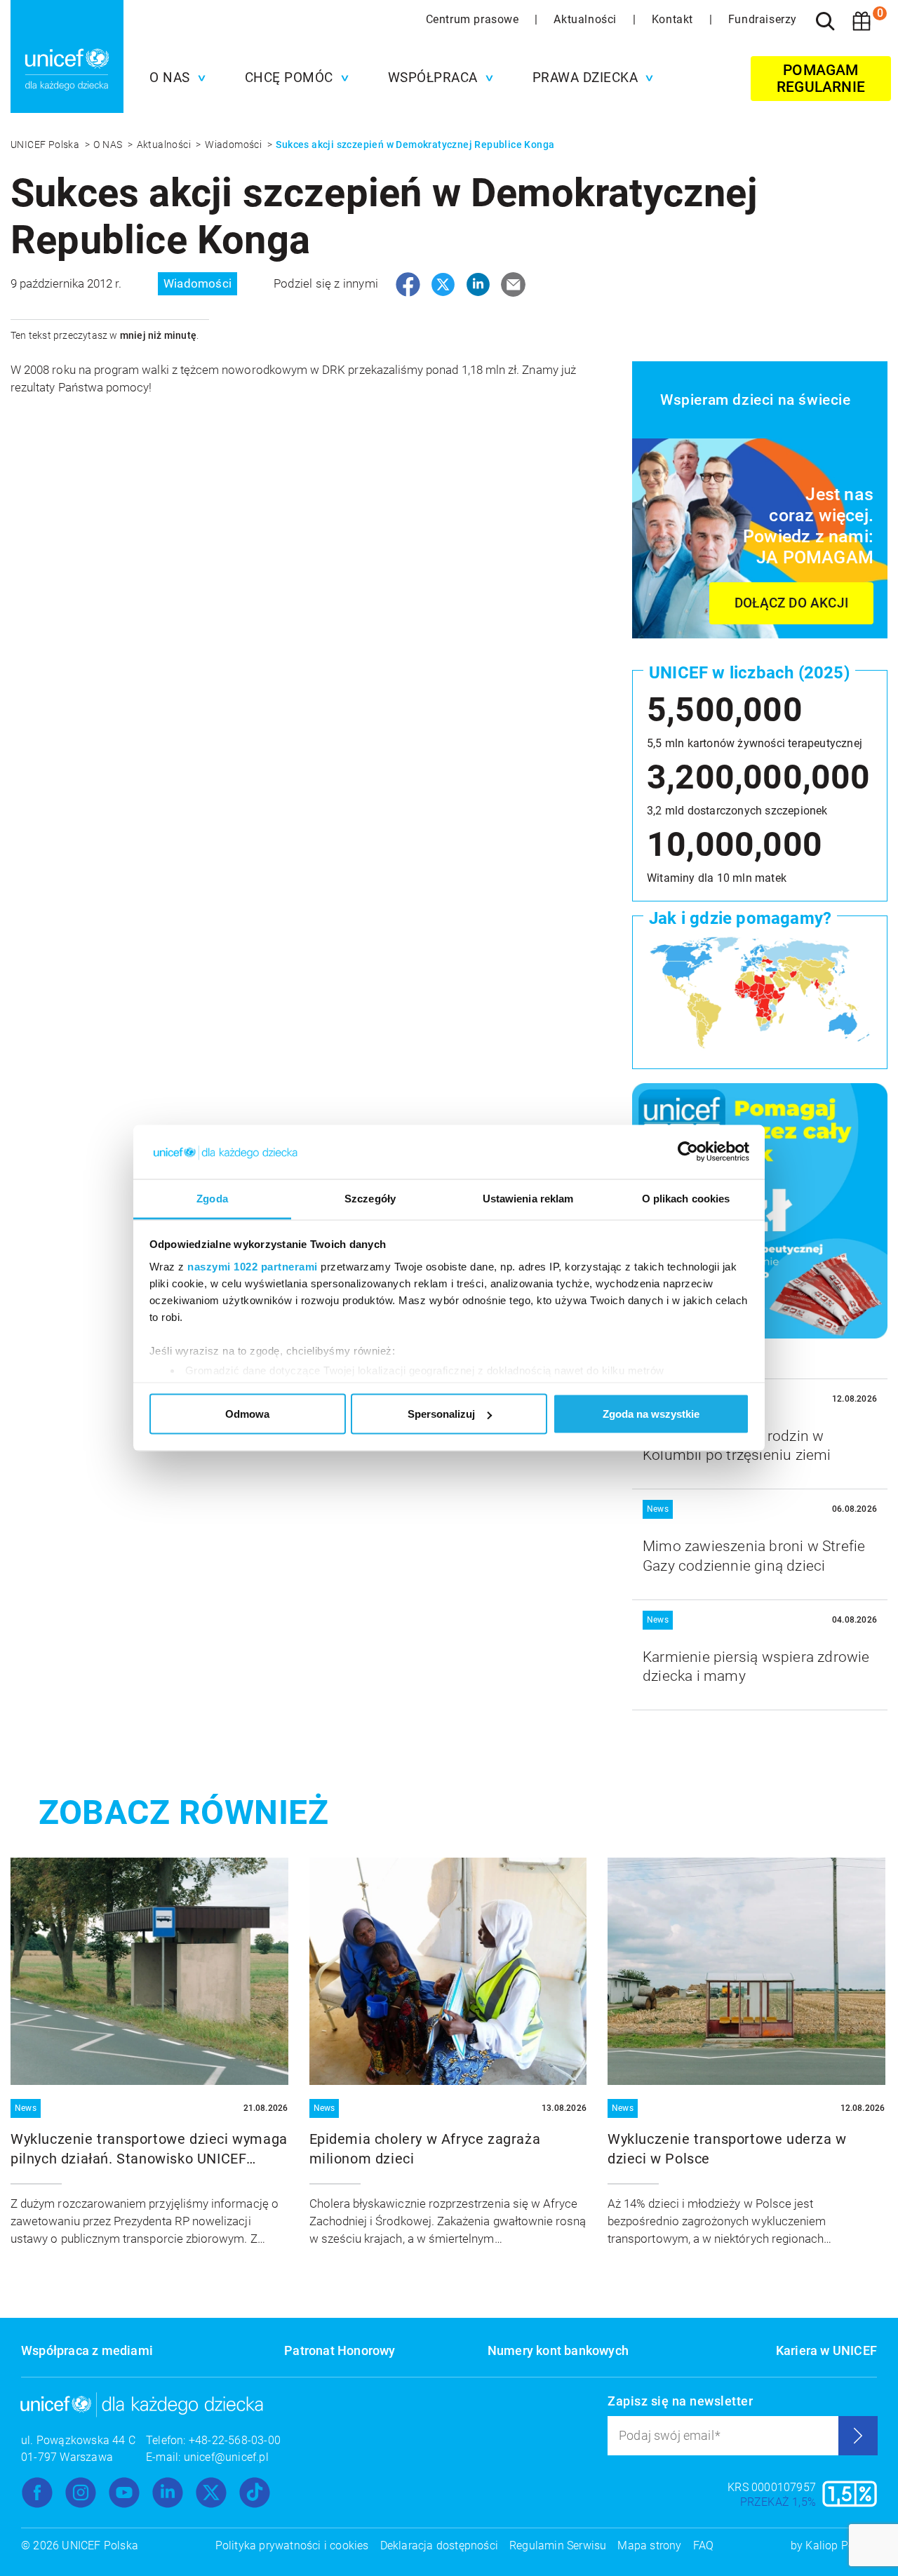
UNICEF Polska (46, 145)
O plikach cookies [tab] (686, 1198)
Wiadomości (234, 145)
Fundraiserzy (763, 19)
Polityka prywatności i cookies (292, 2545)
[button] (174, 78)
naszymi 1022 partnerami (253, 1266)
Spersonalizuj (441, 1414)
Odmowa (247, 1414)
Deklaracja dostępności (439, 2545)
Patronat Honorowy (340, 2350)
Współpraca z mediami (87, 2350)
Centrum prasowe (474, 19)
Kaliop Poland (841, 2545)
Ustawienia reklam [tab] (528, 1198)
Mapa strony (649, 2545)
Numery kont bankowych (558, 2350)
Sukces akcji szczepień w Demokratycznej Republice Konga (415, 145)
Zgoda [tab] (212, 1198)
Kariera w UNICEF (826, 2350)
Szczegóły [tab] (370, 1198)
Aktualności (587, 19)
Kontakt (674, 19)
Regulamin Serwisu (558, 2545)
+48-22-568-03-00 (235, 2440)
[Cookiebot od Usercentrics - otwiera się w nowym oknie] (688, 1152)
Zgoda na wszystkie (651, 1414)
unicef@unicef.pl (226, 2457)
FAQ (704, 2545)
